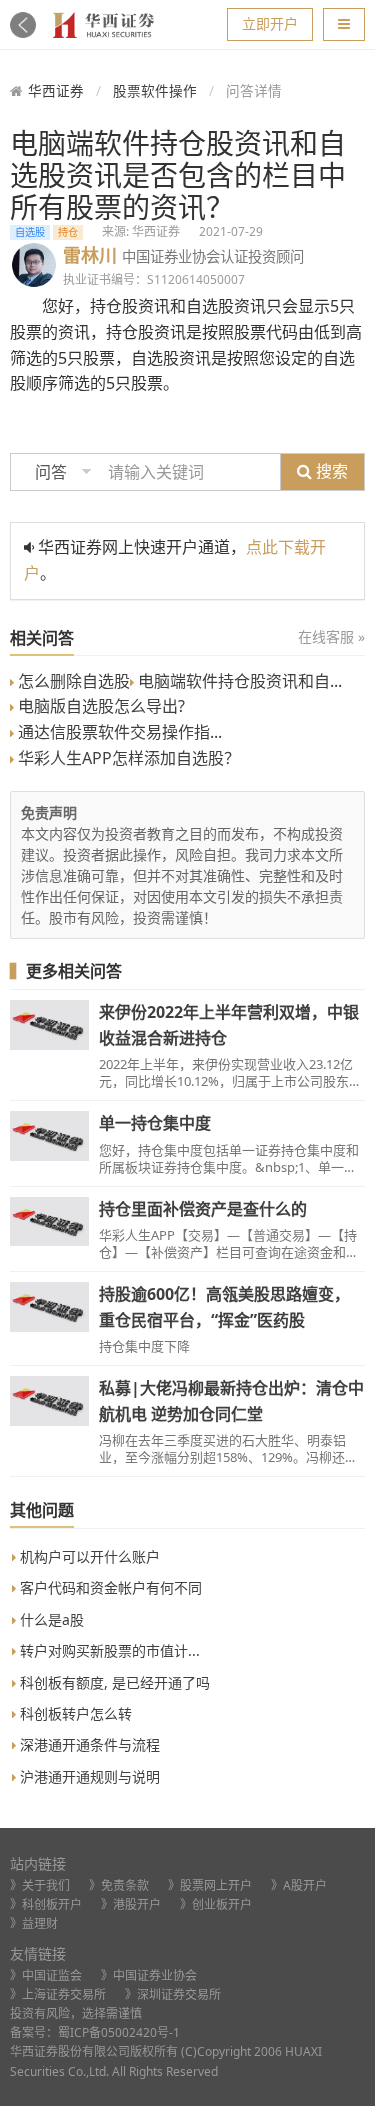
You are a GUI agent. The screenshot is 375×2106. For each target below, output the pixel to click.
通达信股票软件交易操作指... (118, 732)
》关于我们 (40, 1885)
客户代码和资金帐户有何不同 (109, 1587)
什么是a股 (50, 1619)
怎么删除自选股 (72, 681)
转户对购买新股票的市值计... (108, 1650)
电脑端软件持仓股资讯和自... (238, 681)
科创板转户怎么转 (74, 1713)
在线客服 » (331, 636)
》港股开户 (131, 1904)
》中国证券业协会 (149, 1975)
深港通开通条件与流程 (88, 1744)
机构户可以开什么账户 (88, 1556)
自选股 (30, 232)
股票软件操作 (155, 90)
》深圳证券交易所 (173, 1994)
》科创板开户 (46, 1904)
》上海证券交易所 (58, 1994)
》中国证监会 (46, 1975)
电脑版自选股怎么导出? (99, 706)
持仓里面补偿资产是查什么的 (203, 1209)
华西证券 (56, 90)
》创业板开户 (216, 1904)
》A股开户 (299, 1885)
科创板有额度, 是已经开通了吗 (113, 1682)
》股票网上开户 (210, 1885)
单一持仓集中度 (155, 1123)
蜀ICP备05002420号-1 (119, 2032)
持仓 (68, 232)
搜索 (330, 471)
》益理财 (34, 1923)
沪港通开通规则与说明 (88, 1776)
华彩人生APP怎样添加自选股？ (127, 758)
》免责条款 (119, 1885)
